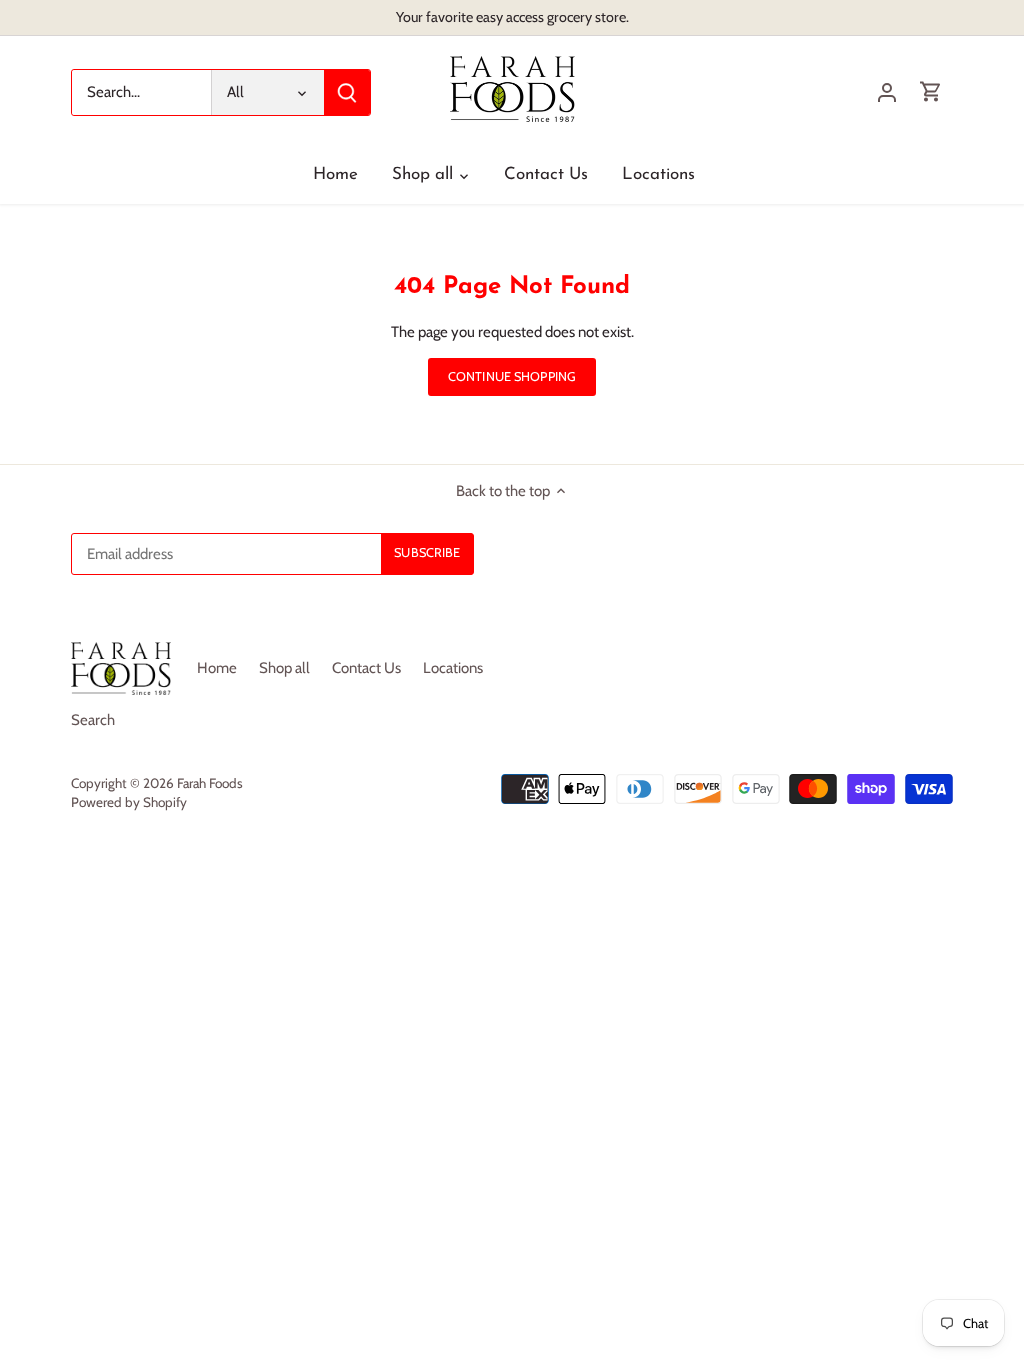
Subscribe (923, 1234)
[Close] (989, 1069)
